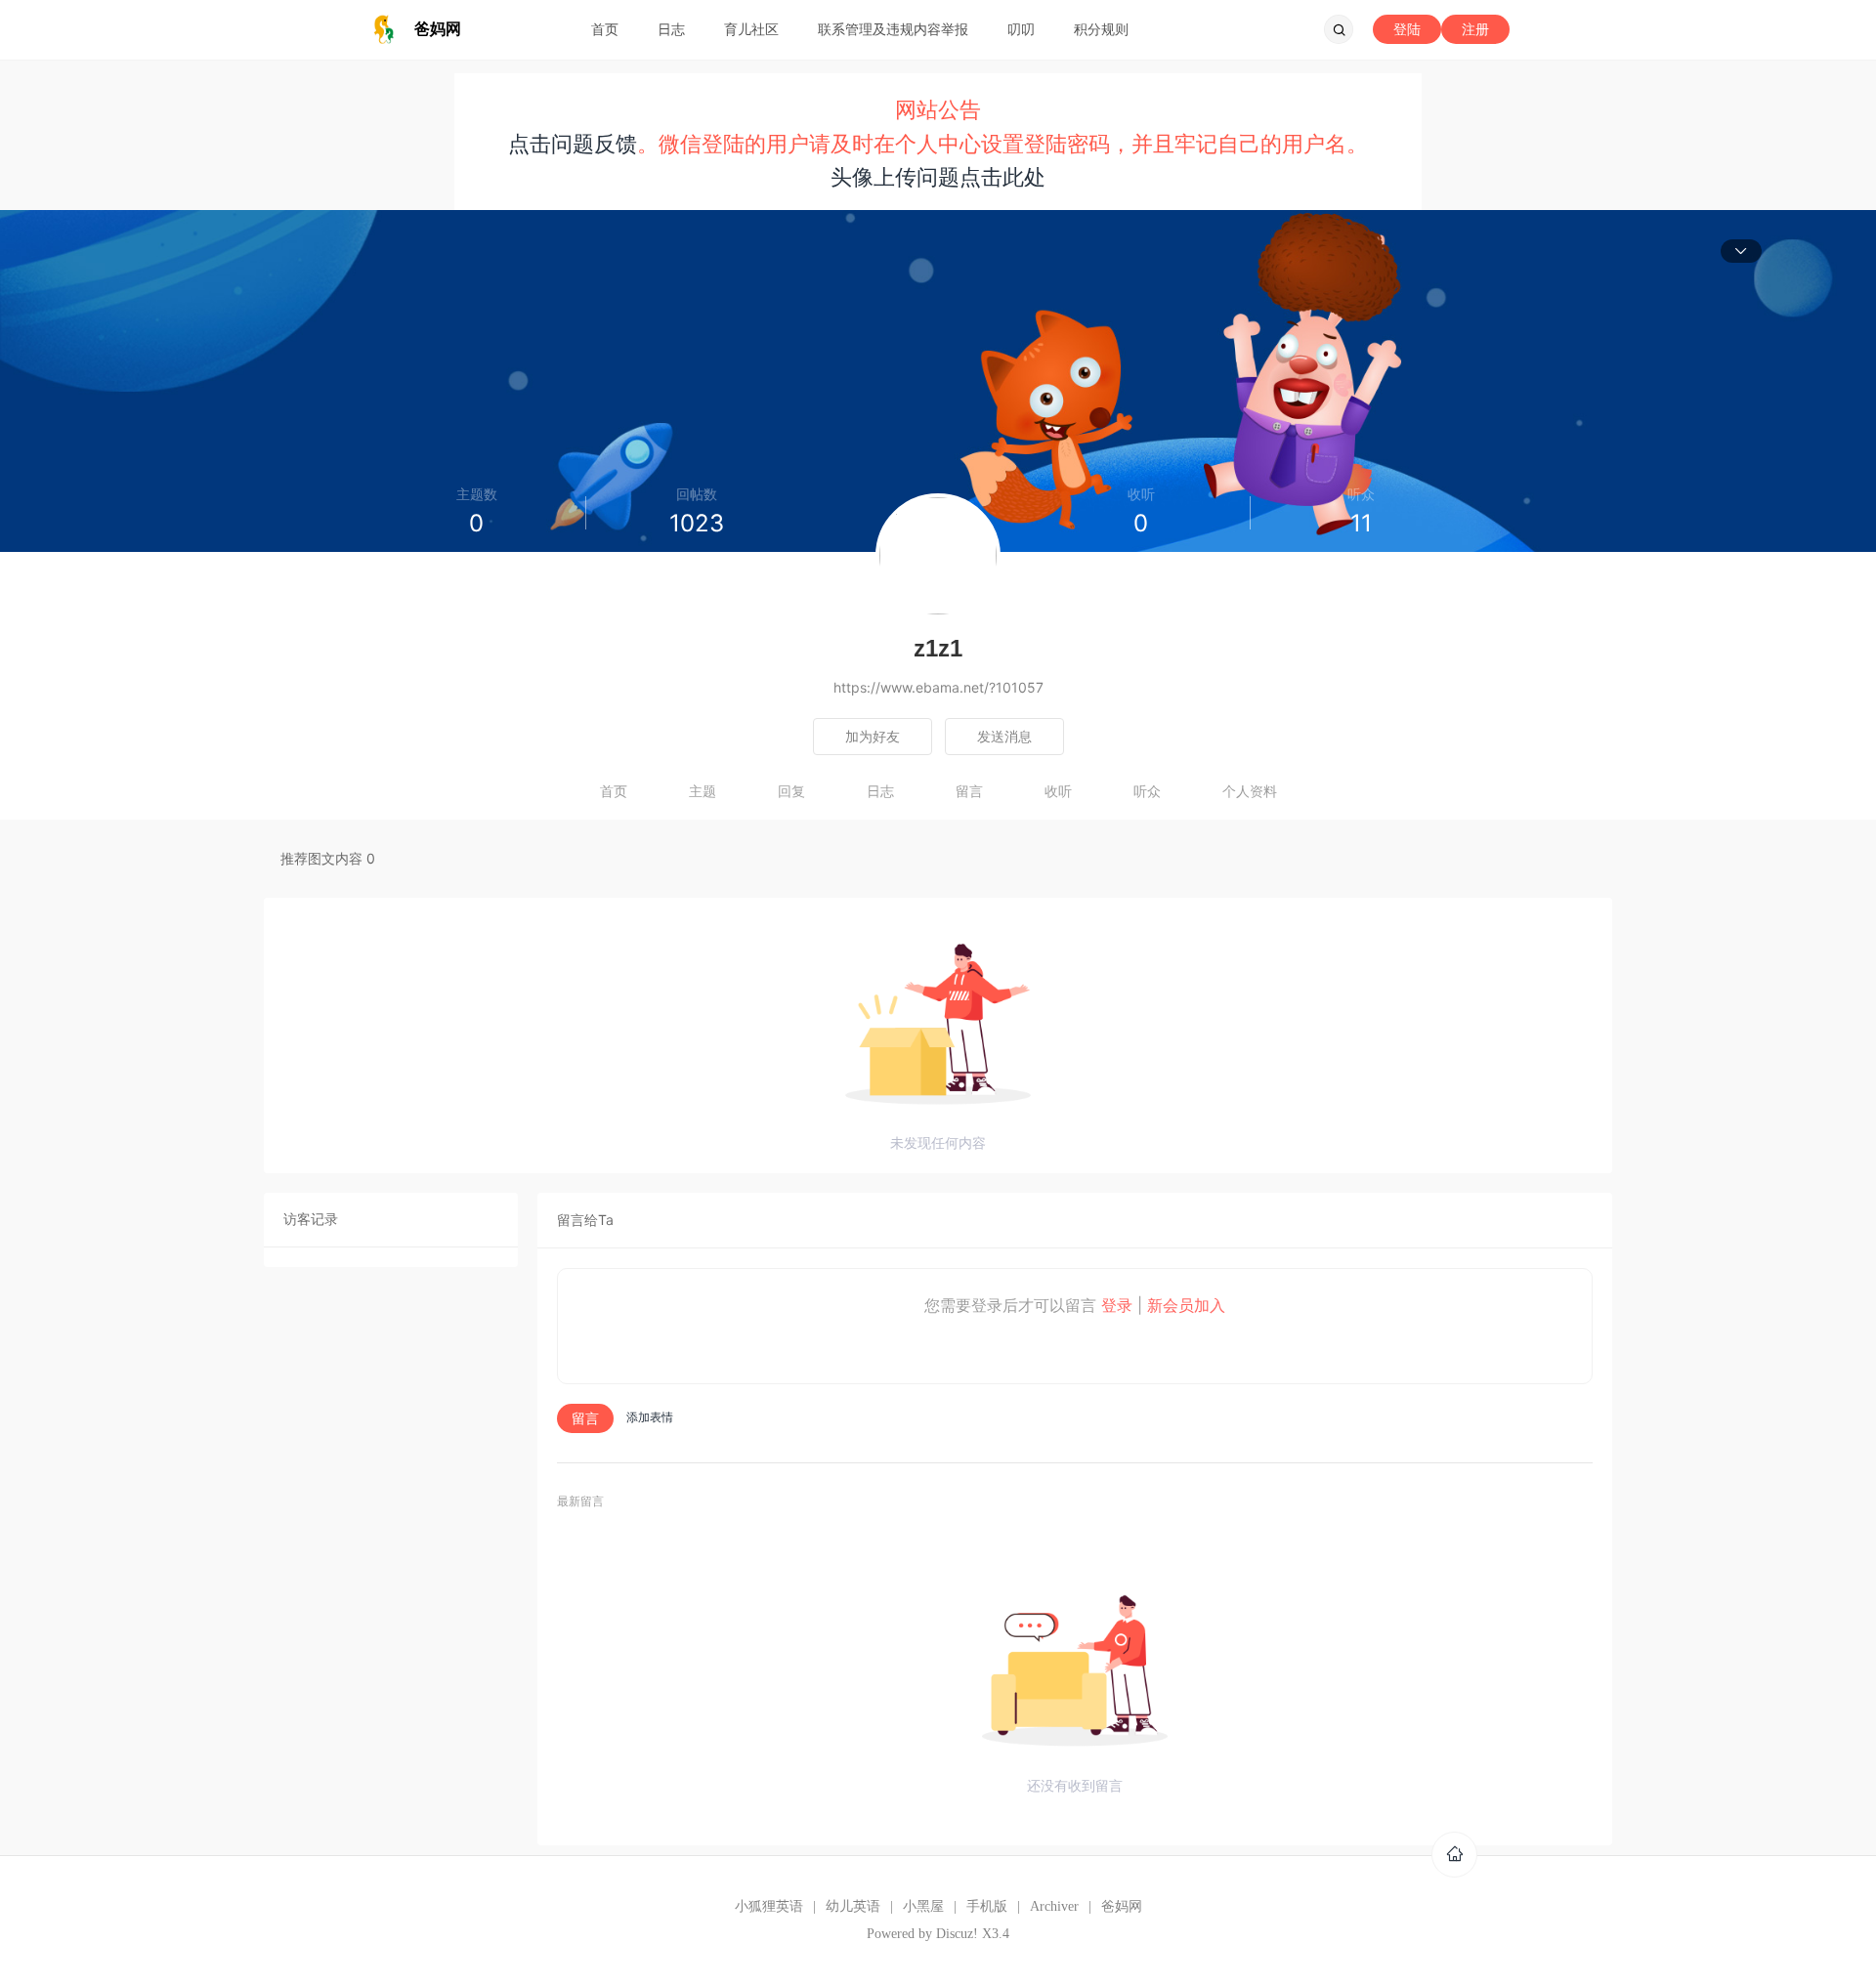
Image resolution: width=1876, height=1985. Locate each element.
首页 (605, 29)
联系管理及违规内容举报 (893, 29)
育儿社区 (751, 29)
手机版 (987, 1906)
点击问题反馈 (573, 144)
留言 (969, 791)
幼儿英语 (853, 1906)
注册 (1475, 29)
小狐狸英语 (769, 1906)
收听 (1058, 791)
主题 (703, 791)
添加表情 (650, 1417)
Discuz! (957, 1934)
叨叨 (1021, 29)
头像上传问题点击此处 (938, 177)
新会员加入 (1186, 1305)
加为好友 (873, 736)
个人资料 (1250, 791)
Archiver (1054, 1906)
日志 (671, 29)
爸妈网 (1122, 1906)
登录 (1117, 1305)
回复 (791, 791)
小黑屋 (923, 1906)
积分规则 (1101, 29)
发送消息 (1004, 736)
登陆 (1407, 29)
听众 (1147, 791)
